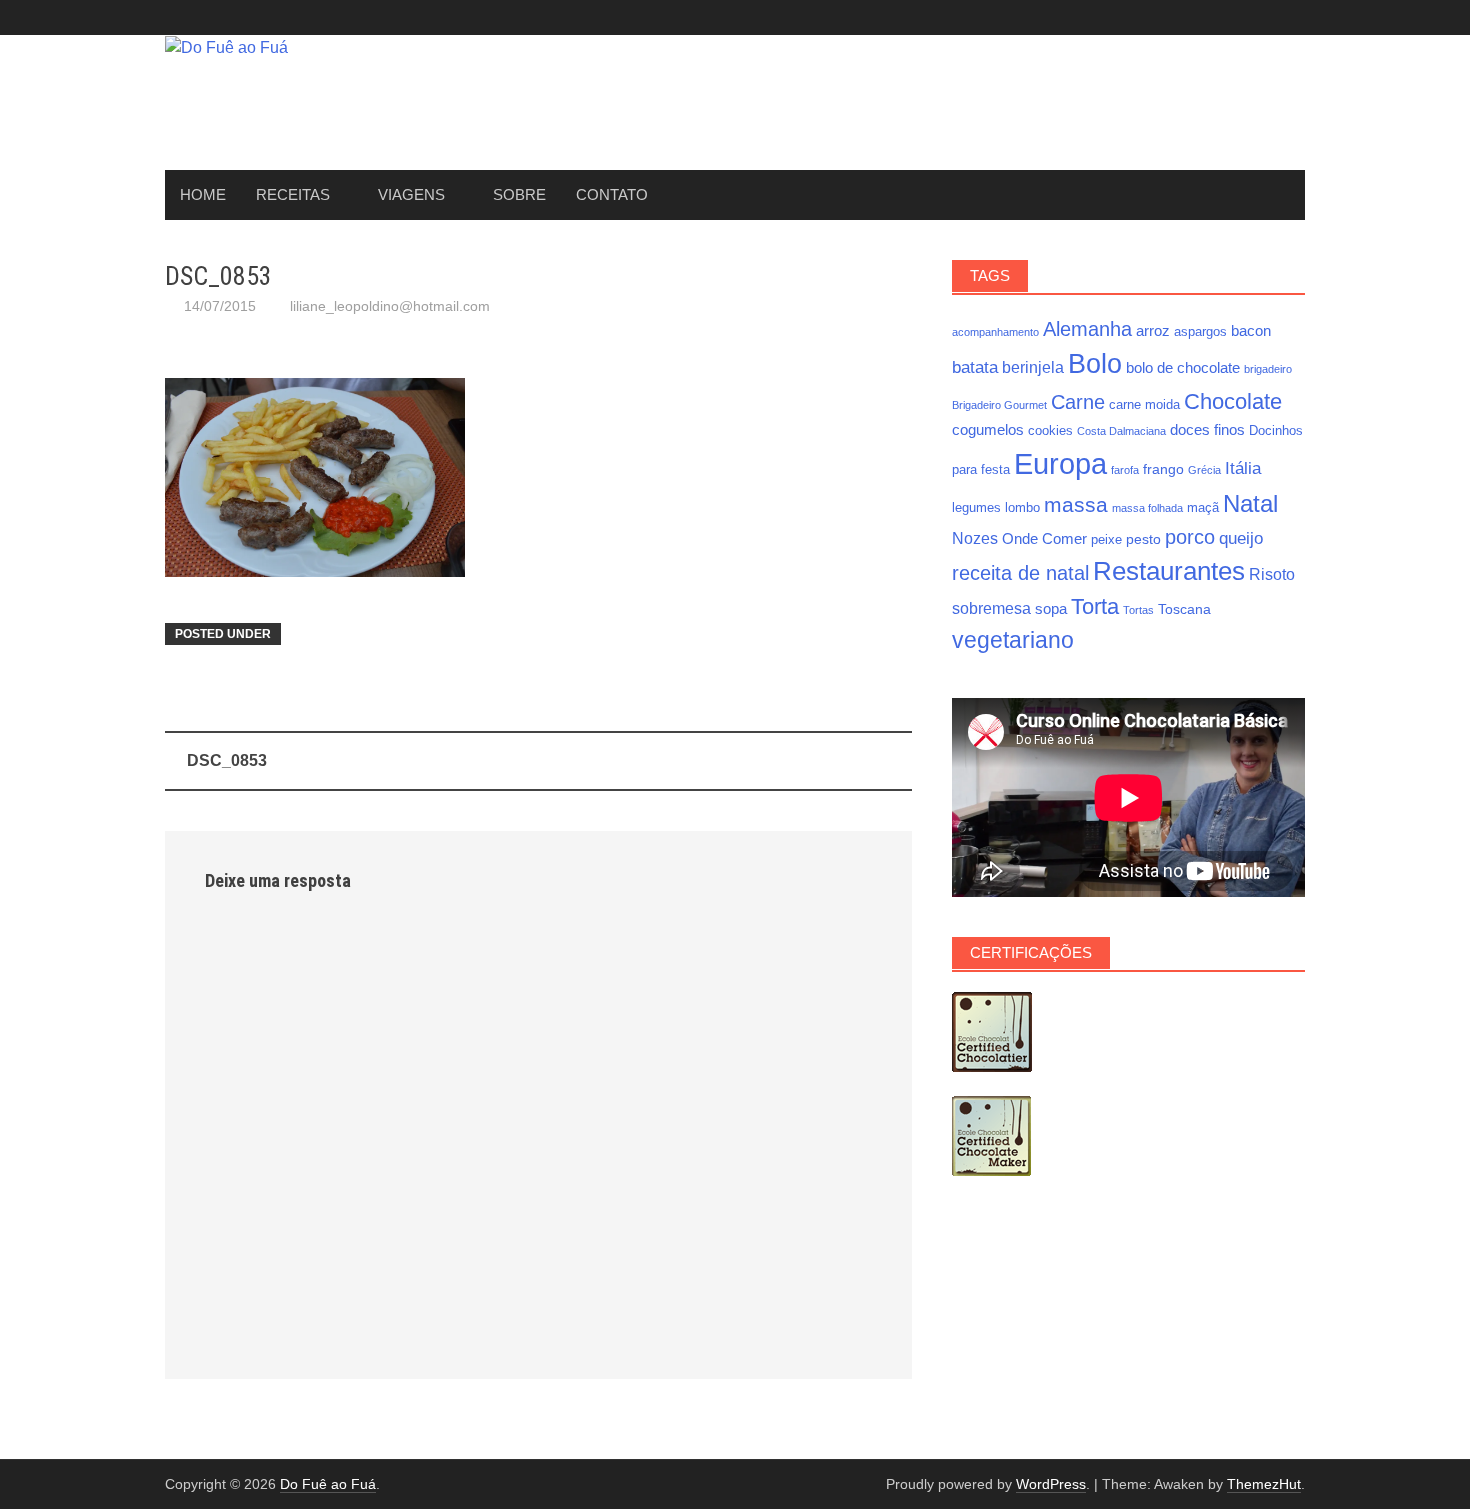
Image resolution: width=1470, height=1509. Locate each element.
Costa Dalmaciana (1121, 431)
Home (203, 194)
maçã (1203, 508)
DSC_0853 (227, 760)
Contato (612, 194)
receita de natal (1020, 573)
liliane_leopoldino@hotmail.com (390, 306)
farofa (1125, 470)
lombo (1022, 508)
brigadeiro (1268, 369)
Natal (1250, 503)
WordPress (1051, 1484)
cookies (1050, 431)
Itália (1243, 468)
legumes (976, 508)
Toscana (1184, 609)
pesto (1143, 539)
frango (1163, 469)
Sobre (519, 194)
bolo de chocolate (1183, 367)
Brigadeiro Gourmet (999, 405)
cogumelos (988, 429)
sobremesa (991, 608)
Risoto (1272, 574)
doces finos (1207, 429)
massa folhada (1147, 508)
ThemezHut (1264, 1484)
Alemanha (1087, 329)
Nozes (975, 538)
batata (975, 367)
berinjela (1033, 367)
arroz (1153, 330)
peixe (1106, 540)
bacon (1251, 330)
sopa (1051, 608)
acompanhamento (995, 332)
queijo (1241, 538)
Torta (1095, 606)
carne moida (1144, 405)
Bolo (1095, 363)
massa (1076, 505)
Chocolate (1233, 401)
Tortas (1138, 610)
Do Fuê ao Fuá (328, 1484)
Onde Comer (1044, 538)
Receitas (293, 194)
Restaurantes (1169, 571)
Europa (1060, 463)
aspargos (1200, 332)
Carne (1078, 402)
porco (1190, 537)
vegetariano (1013, 640)
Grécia (1204, 470)
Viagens (411, 194)
